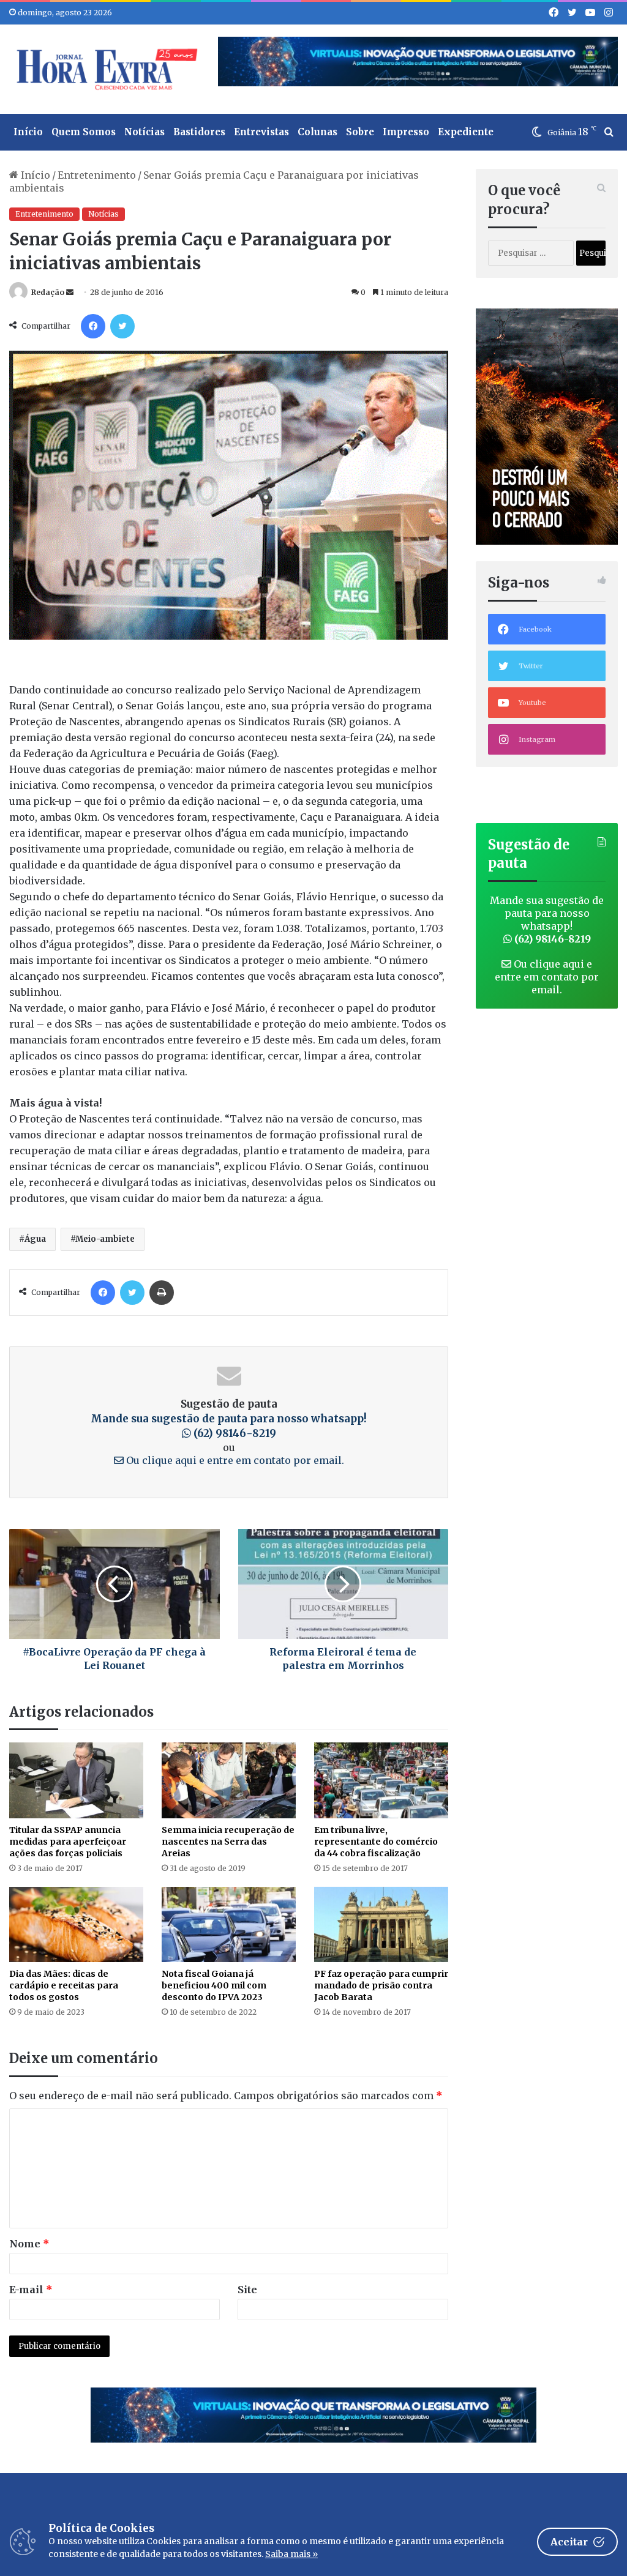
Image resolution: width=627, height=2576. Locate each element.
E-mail (31, 2290)
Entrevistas (261, 132)
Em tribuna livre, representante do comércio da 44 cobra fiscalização (376, 1842)
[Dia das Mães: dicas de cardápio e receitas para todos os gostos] (76, 1925)
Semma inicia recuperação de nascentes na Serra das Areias (228, 1842)
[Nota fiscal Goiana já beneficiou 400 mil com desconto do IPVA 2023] (229, 1925)
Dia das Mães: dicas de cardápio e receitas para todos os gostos (64, 1985)
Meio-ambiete (105, 1239)
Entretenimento (97, 175)
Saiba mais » (291, 2554)
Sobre (360, 132)
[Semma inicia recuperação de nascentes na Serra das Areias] (229, 1780)
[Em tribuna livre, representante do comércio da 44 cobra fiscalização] (381, 1780)
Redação (48, 292)
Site (247, 2290)
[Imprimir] (162, 1293)
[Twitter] (122, 326)
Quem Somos (84, 132)
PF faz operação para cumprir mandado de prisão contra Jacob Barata (381, 1985)
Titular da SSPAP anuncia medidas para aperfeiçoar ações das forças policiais (68, 1842)
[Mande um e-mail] (70, 292)
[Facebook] (93, 326)
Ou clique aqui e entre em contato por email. (234, 1460)
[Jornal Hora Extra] (104, 69)
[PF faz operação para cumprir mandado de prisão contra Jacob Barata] (381, 1925)
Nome (29, 2244)
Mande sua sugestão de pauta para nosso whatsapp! (547, 920)
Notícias (145, 132)
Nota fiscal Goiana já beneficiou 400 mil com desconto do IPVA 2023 (214, 1985)
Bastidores (199, 132)
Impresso (406, 132)
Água (35, 1239)
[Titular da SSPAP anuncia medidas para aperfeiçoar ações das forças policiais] (76, 1780)
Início (28, 132)
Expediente (466, 132)
